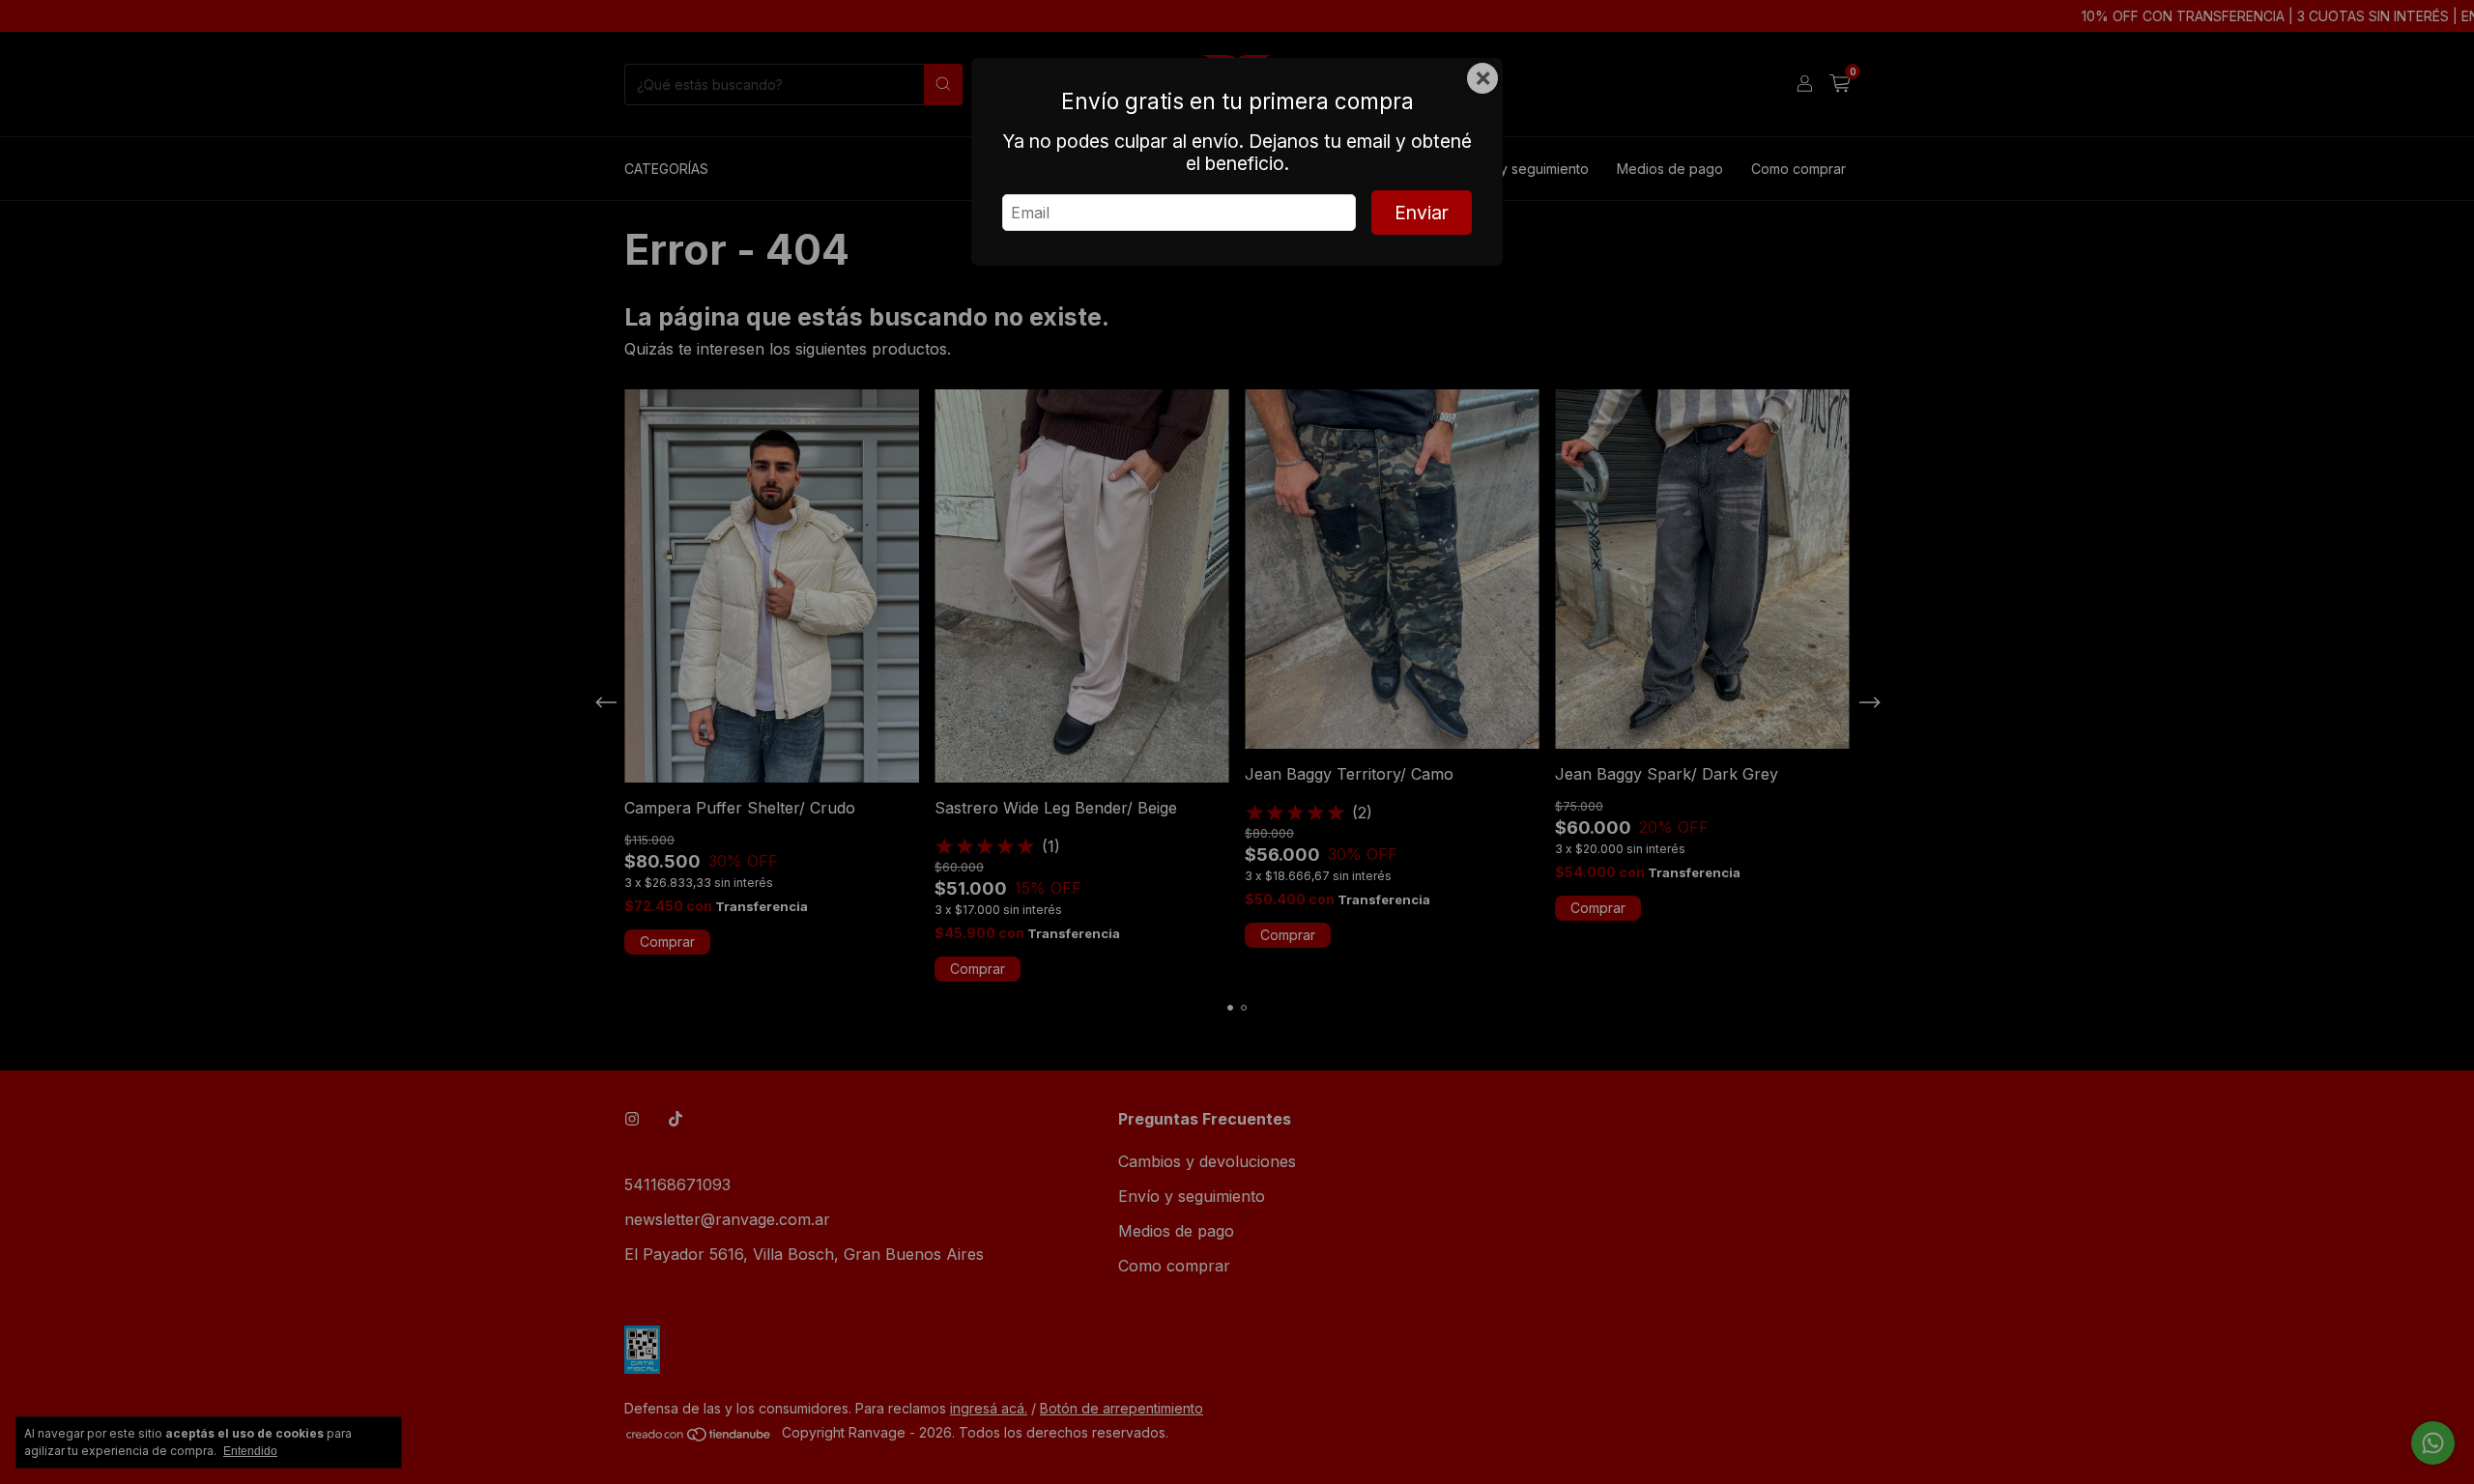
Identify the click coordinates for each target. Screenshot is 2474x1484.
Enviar (1422, 213)
